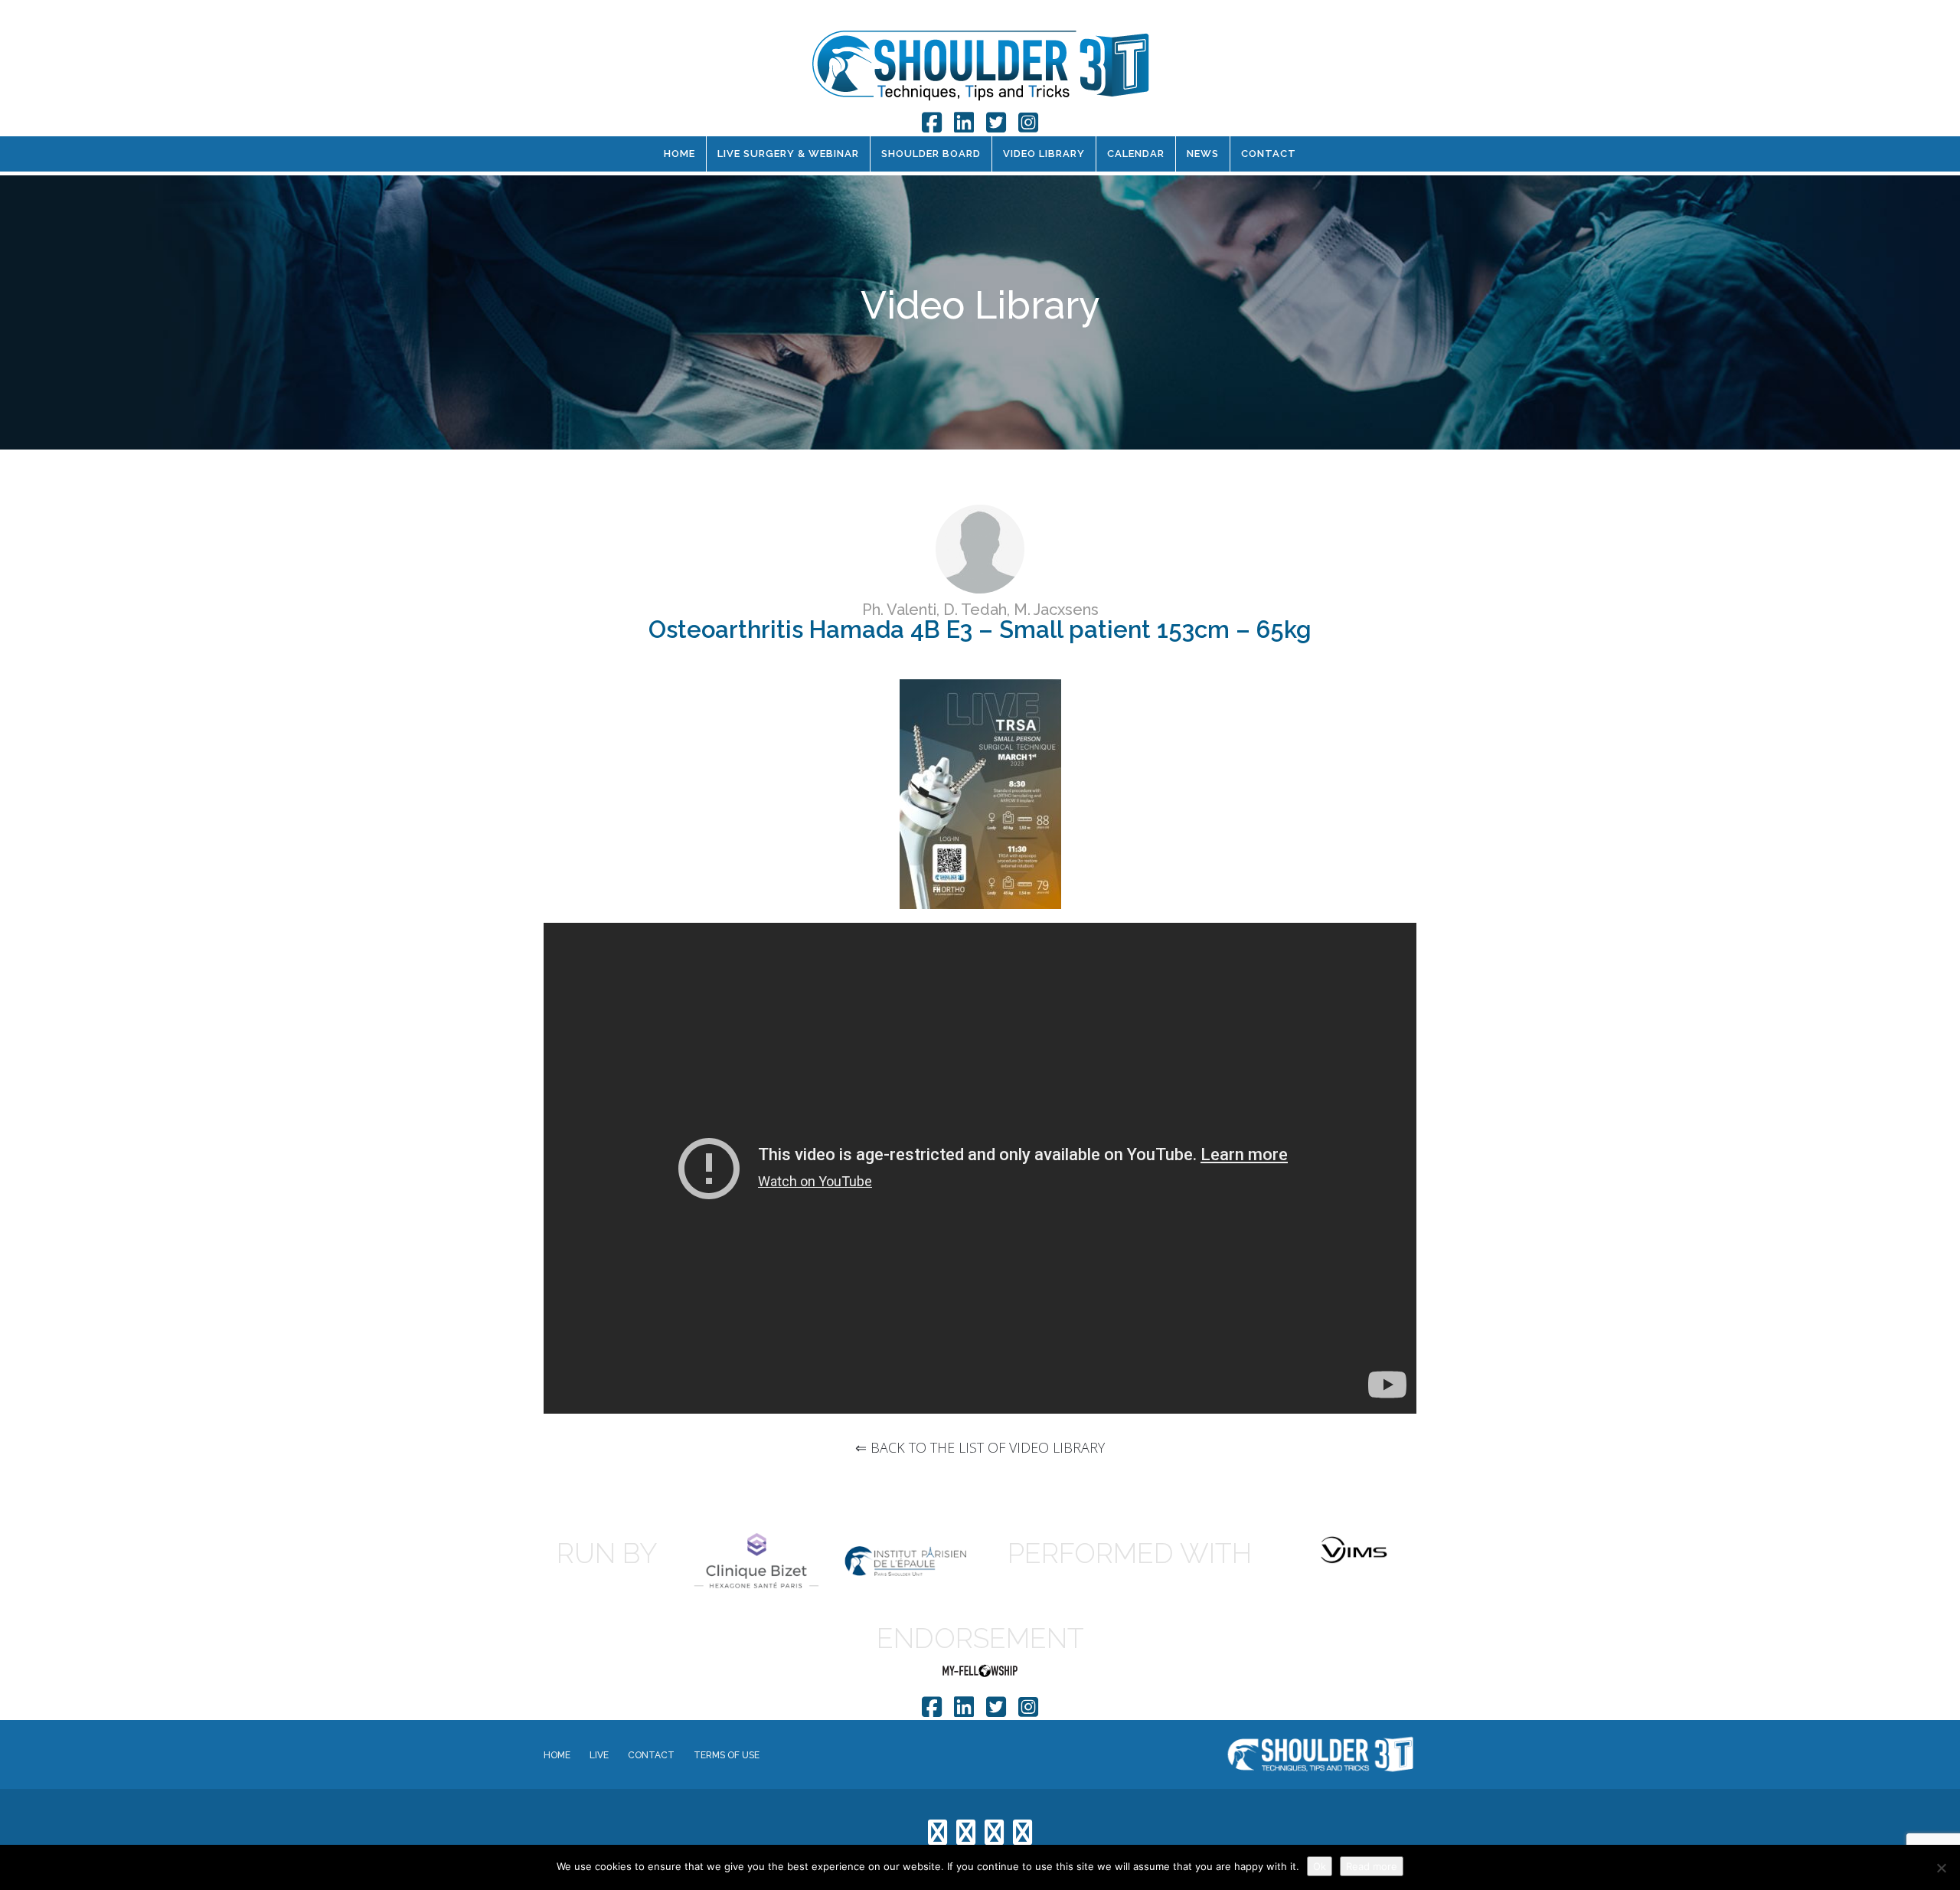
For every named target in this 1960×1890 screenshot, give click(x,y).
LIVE (599, 1755)
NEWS (1203, 154)
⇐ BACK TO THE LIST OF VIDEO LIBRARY (980, 1447)
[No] (1941, 1868)
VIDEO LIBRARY (1044, 154)
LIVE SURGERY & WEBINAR (788, 154)
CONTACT (1269, 154)
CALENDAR (1136, 154)
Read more (1372, 1866)
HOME (679, 154)
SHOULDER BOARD (931, 154)
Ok (1320, 1866)
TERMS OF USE (727, 1755)
